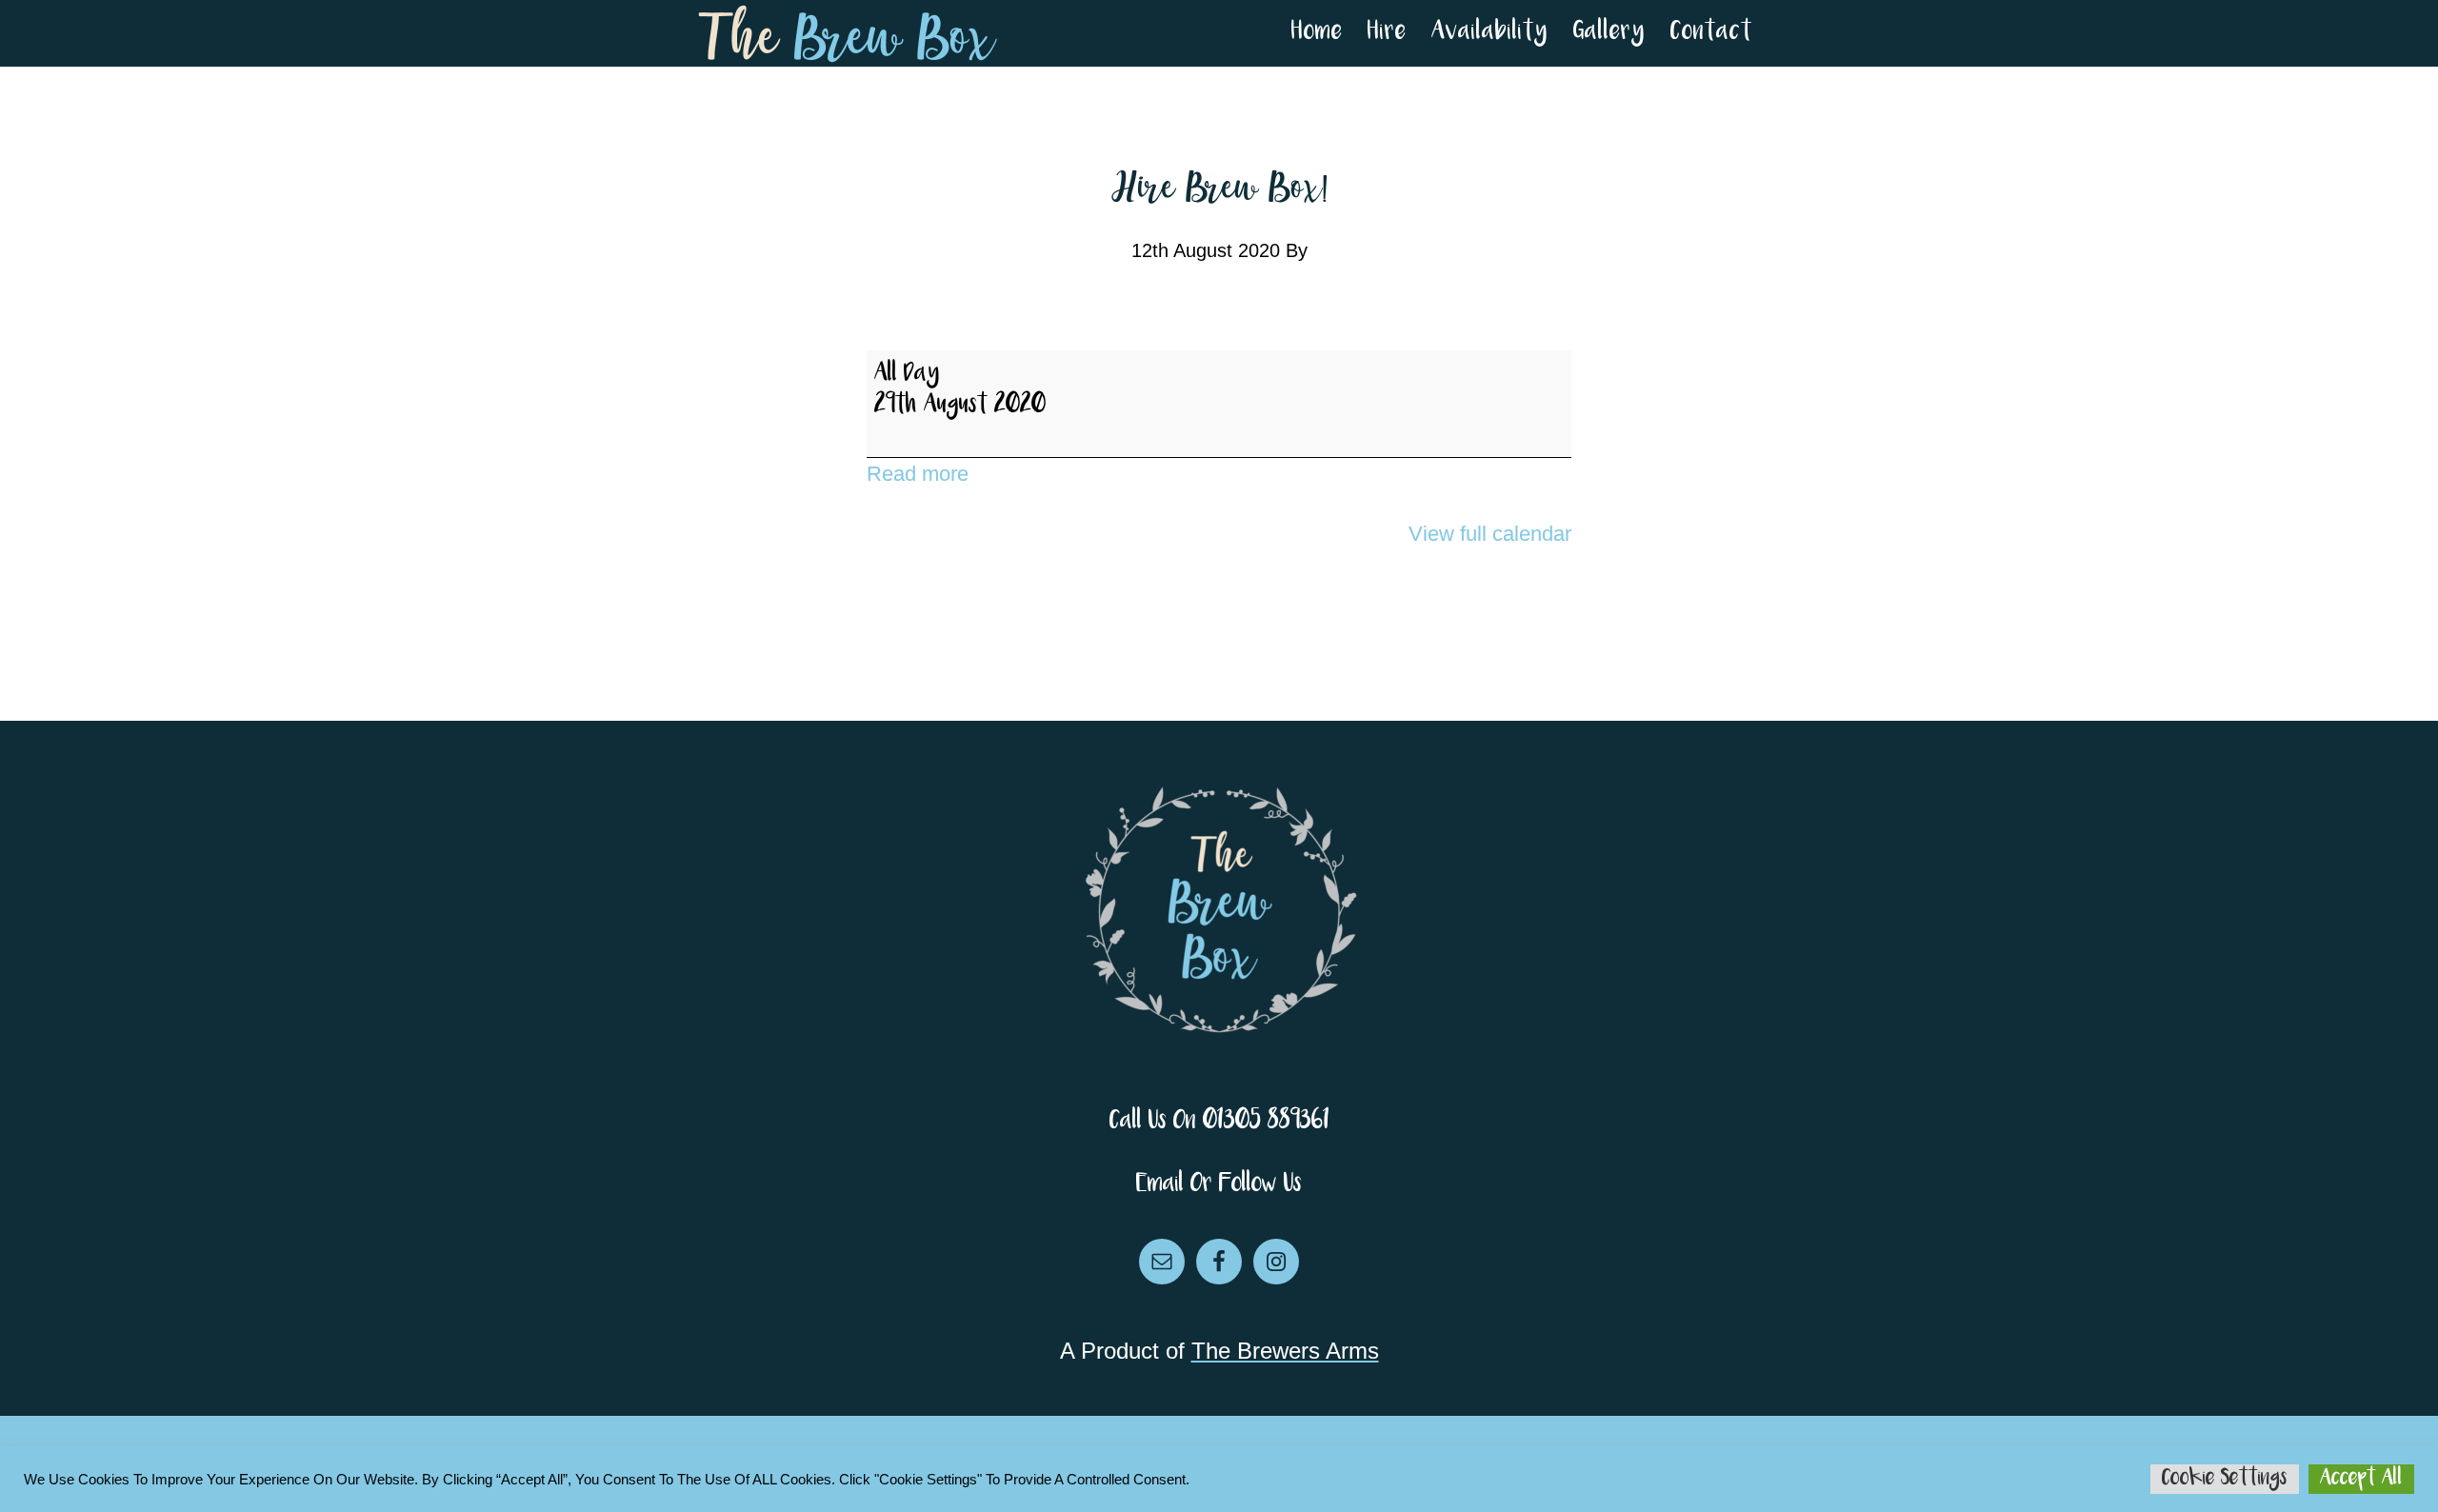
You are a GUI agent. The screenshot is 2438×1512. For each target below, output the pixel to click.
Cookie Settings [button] (2225, 1479)
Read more (918, 474)
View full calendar (1490, 534)
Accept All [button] (2361, 1479)
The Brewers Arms (1285, 1351)
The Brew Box (848, 33)
